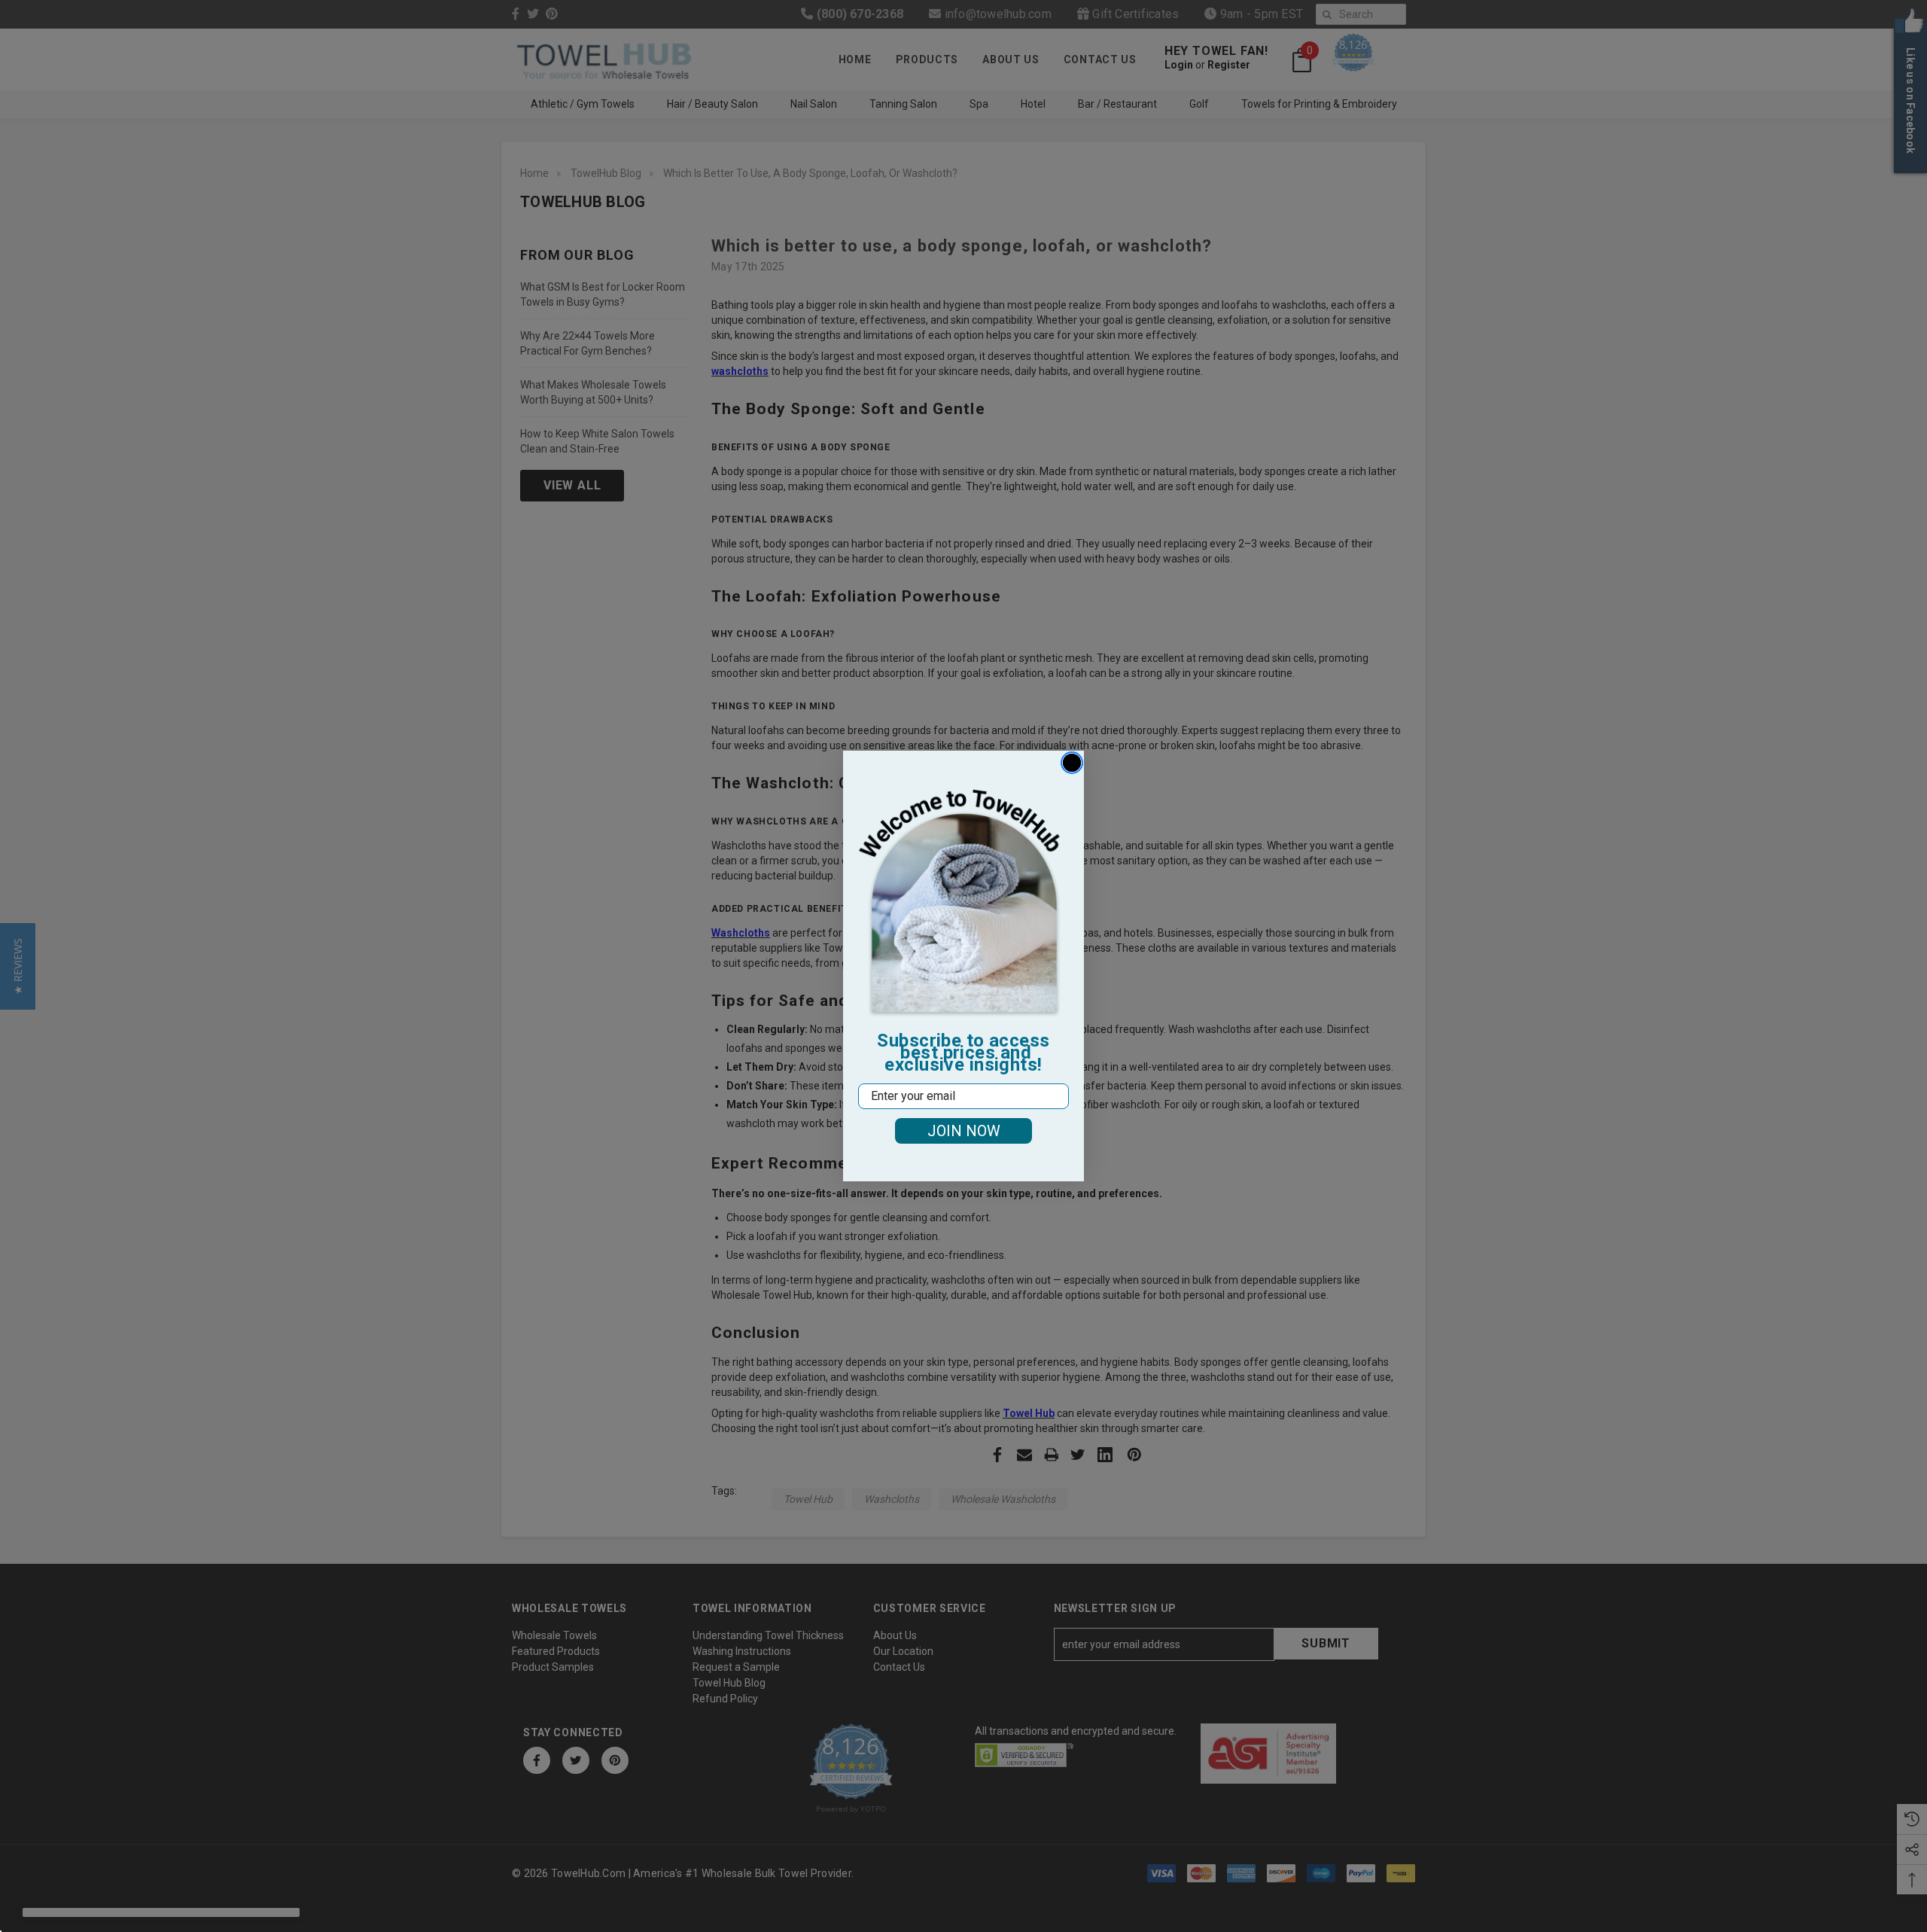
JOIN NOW (964, 1131)
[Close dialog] (1072, 763)
